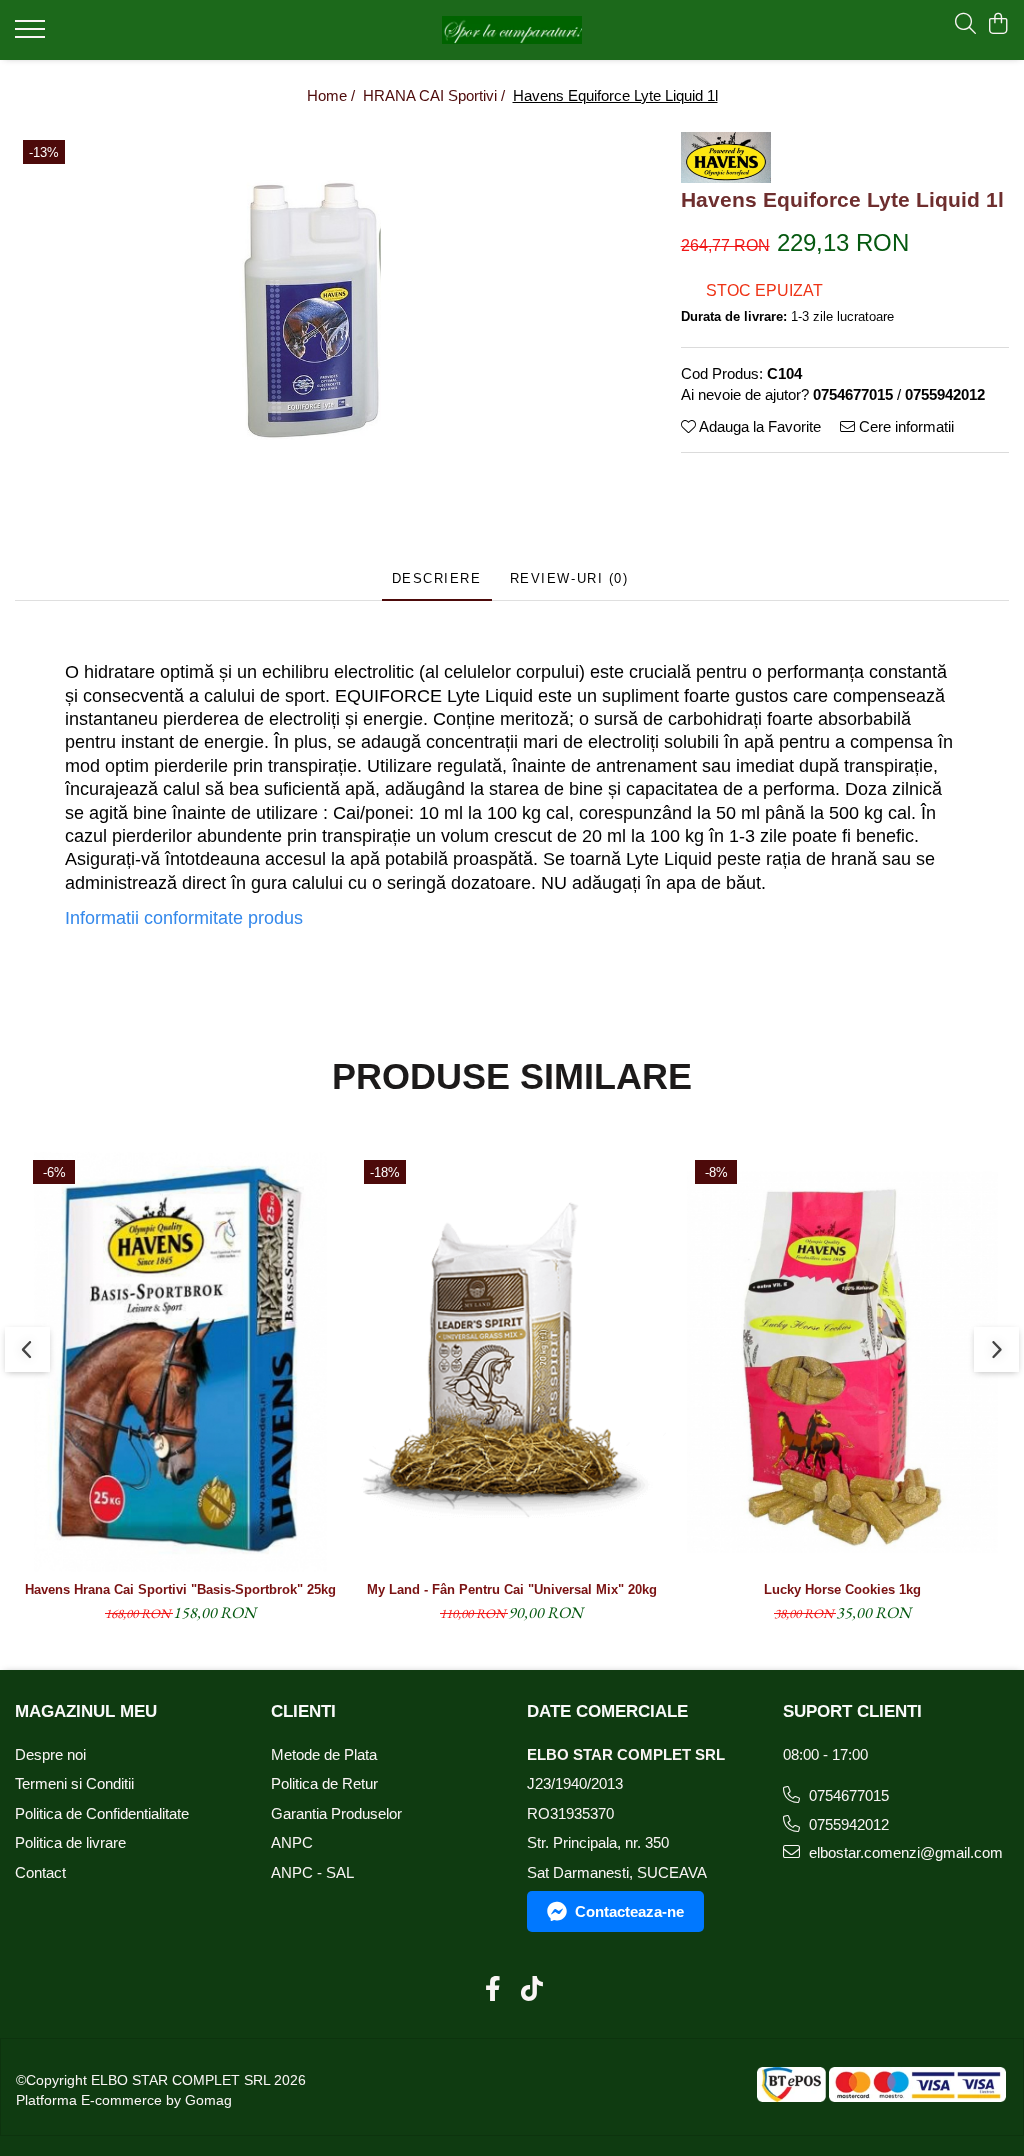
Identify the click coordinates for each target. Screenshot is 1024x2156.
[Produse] (32, 35)
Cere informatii (904, 426)
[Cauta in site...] (965, 25)
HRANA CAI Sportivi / (436, 95)
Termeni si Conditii (74, 1783)
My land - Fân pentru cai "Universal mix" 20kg (512, 1589)
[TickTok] (531, 1990)
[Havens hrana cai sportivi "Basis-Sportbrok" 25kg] (180, 1362)
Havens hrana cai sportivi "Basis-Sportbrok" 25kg (180, 1589)
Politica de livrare (70, 1842)
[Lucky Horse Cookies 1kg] (842, 1362)
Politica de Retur (324, 1783)
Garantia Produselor (336, 1813)
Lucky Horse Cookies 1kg (842, 1589)
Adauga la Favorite (758, 426)
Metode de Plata (324, 1754)
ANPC (292, 1842)
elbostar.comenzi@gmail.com (904, 1852)
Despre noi (50, 1754)
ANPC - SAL (312, 1872)
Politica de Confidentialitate (102, 1813)
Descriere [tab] (437, 578)
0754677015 (847, 1795)
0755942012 (847, 1824)
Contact (40, 1872)
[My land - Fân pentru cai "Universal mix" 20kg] (511, 1362)
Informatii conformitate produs (184, 918)
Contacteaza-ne (629, 1911)
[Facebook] (492, 1990)
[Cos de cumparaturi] (998, 25)
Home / (333, 95)
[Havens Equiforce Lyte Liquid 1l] (315, 310)
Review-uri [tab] (569, 578)
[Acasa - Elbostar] (512, 30)
